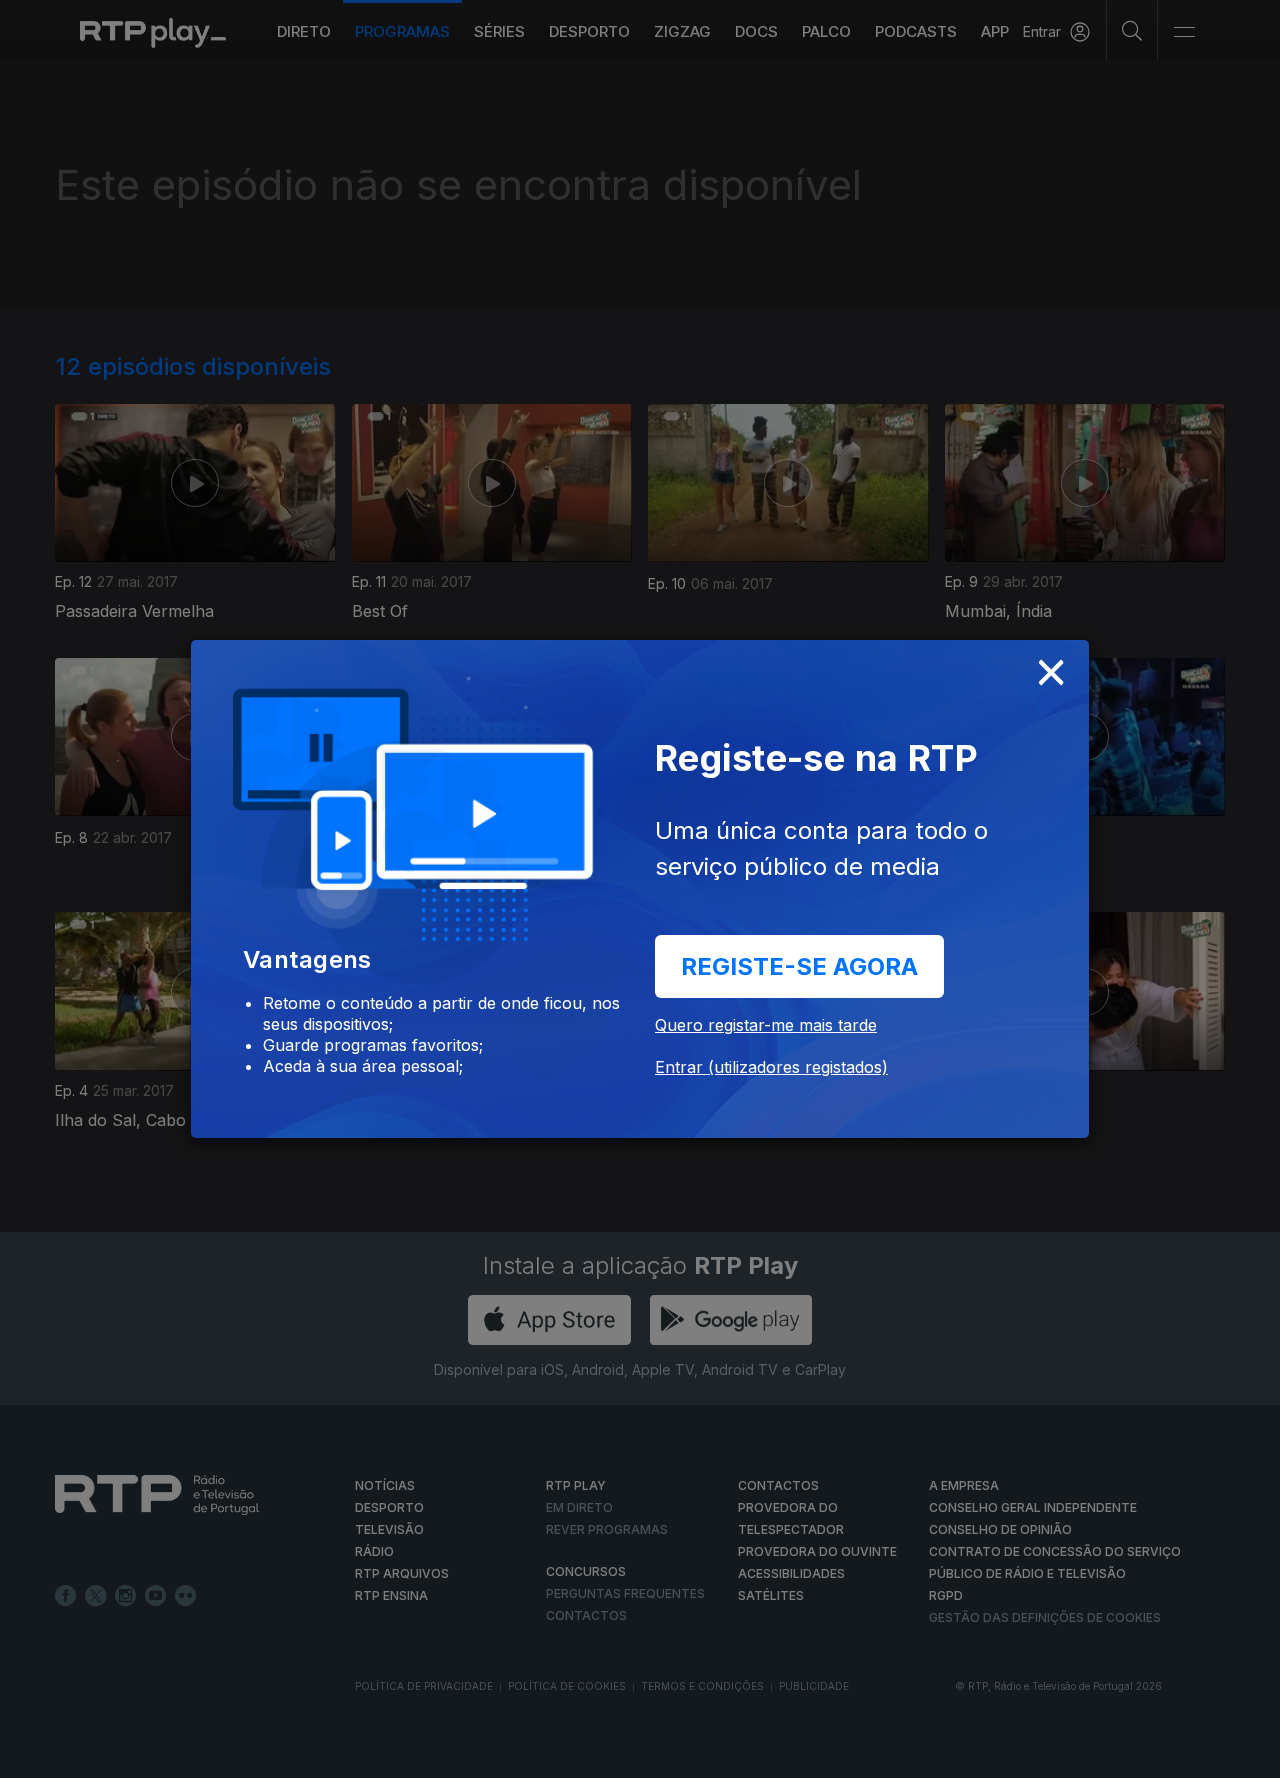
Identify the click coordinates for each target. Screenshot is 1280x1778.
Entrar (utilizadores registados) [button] (771, 1067)
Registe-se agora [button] (799, 966)
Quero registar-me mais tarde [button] (766, 1025)
